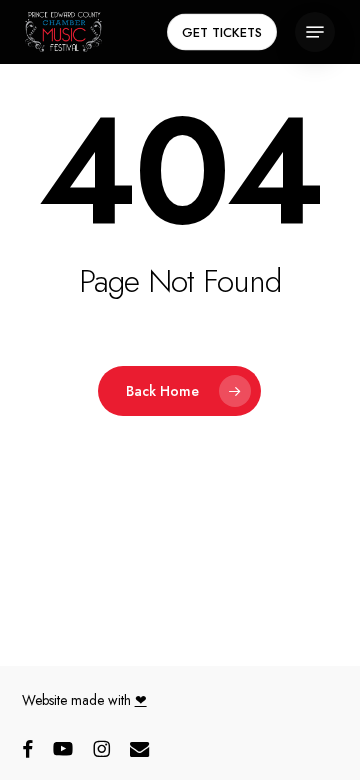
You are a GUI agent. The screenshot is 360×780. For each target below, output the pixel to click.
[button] (315, 32)
